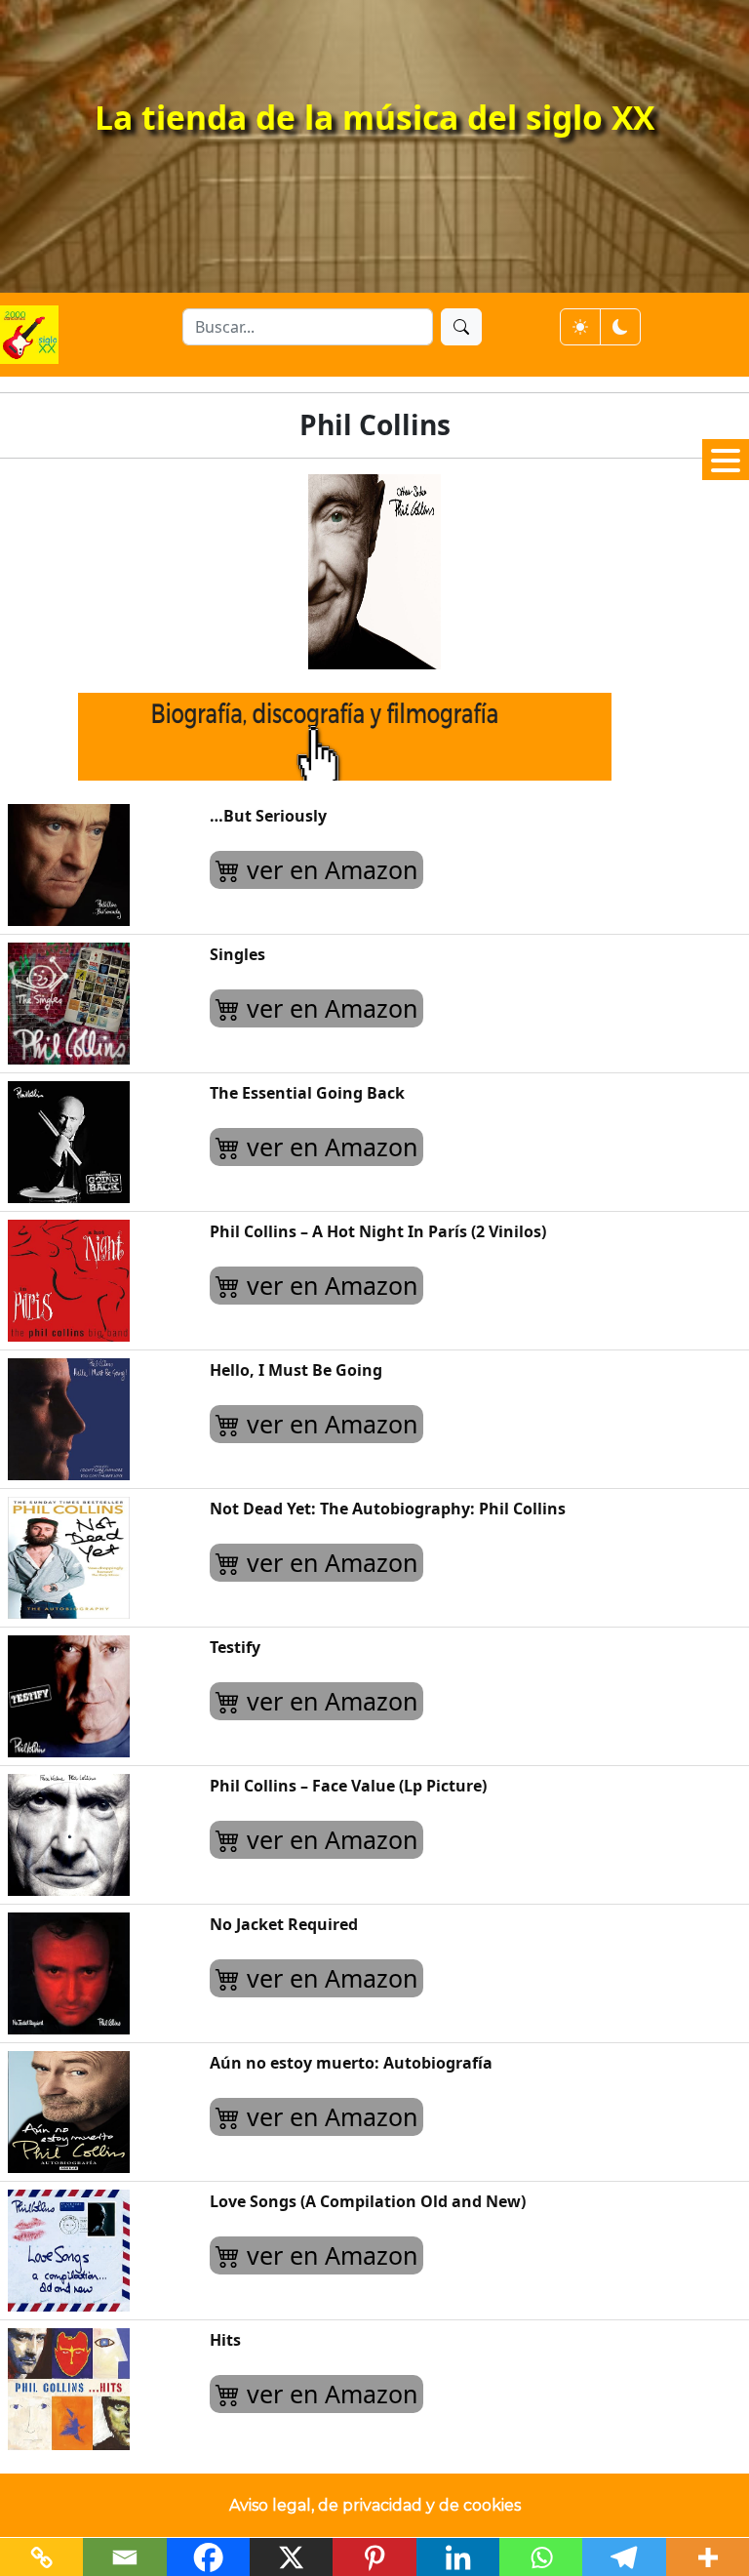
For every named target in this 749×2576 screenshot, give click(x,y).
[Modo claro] (580, 327)
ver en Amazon (329, 869)
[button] (726, 460)
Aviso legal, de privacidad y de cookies (375, 2505)
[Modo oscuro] (620, 327)
